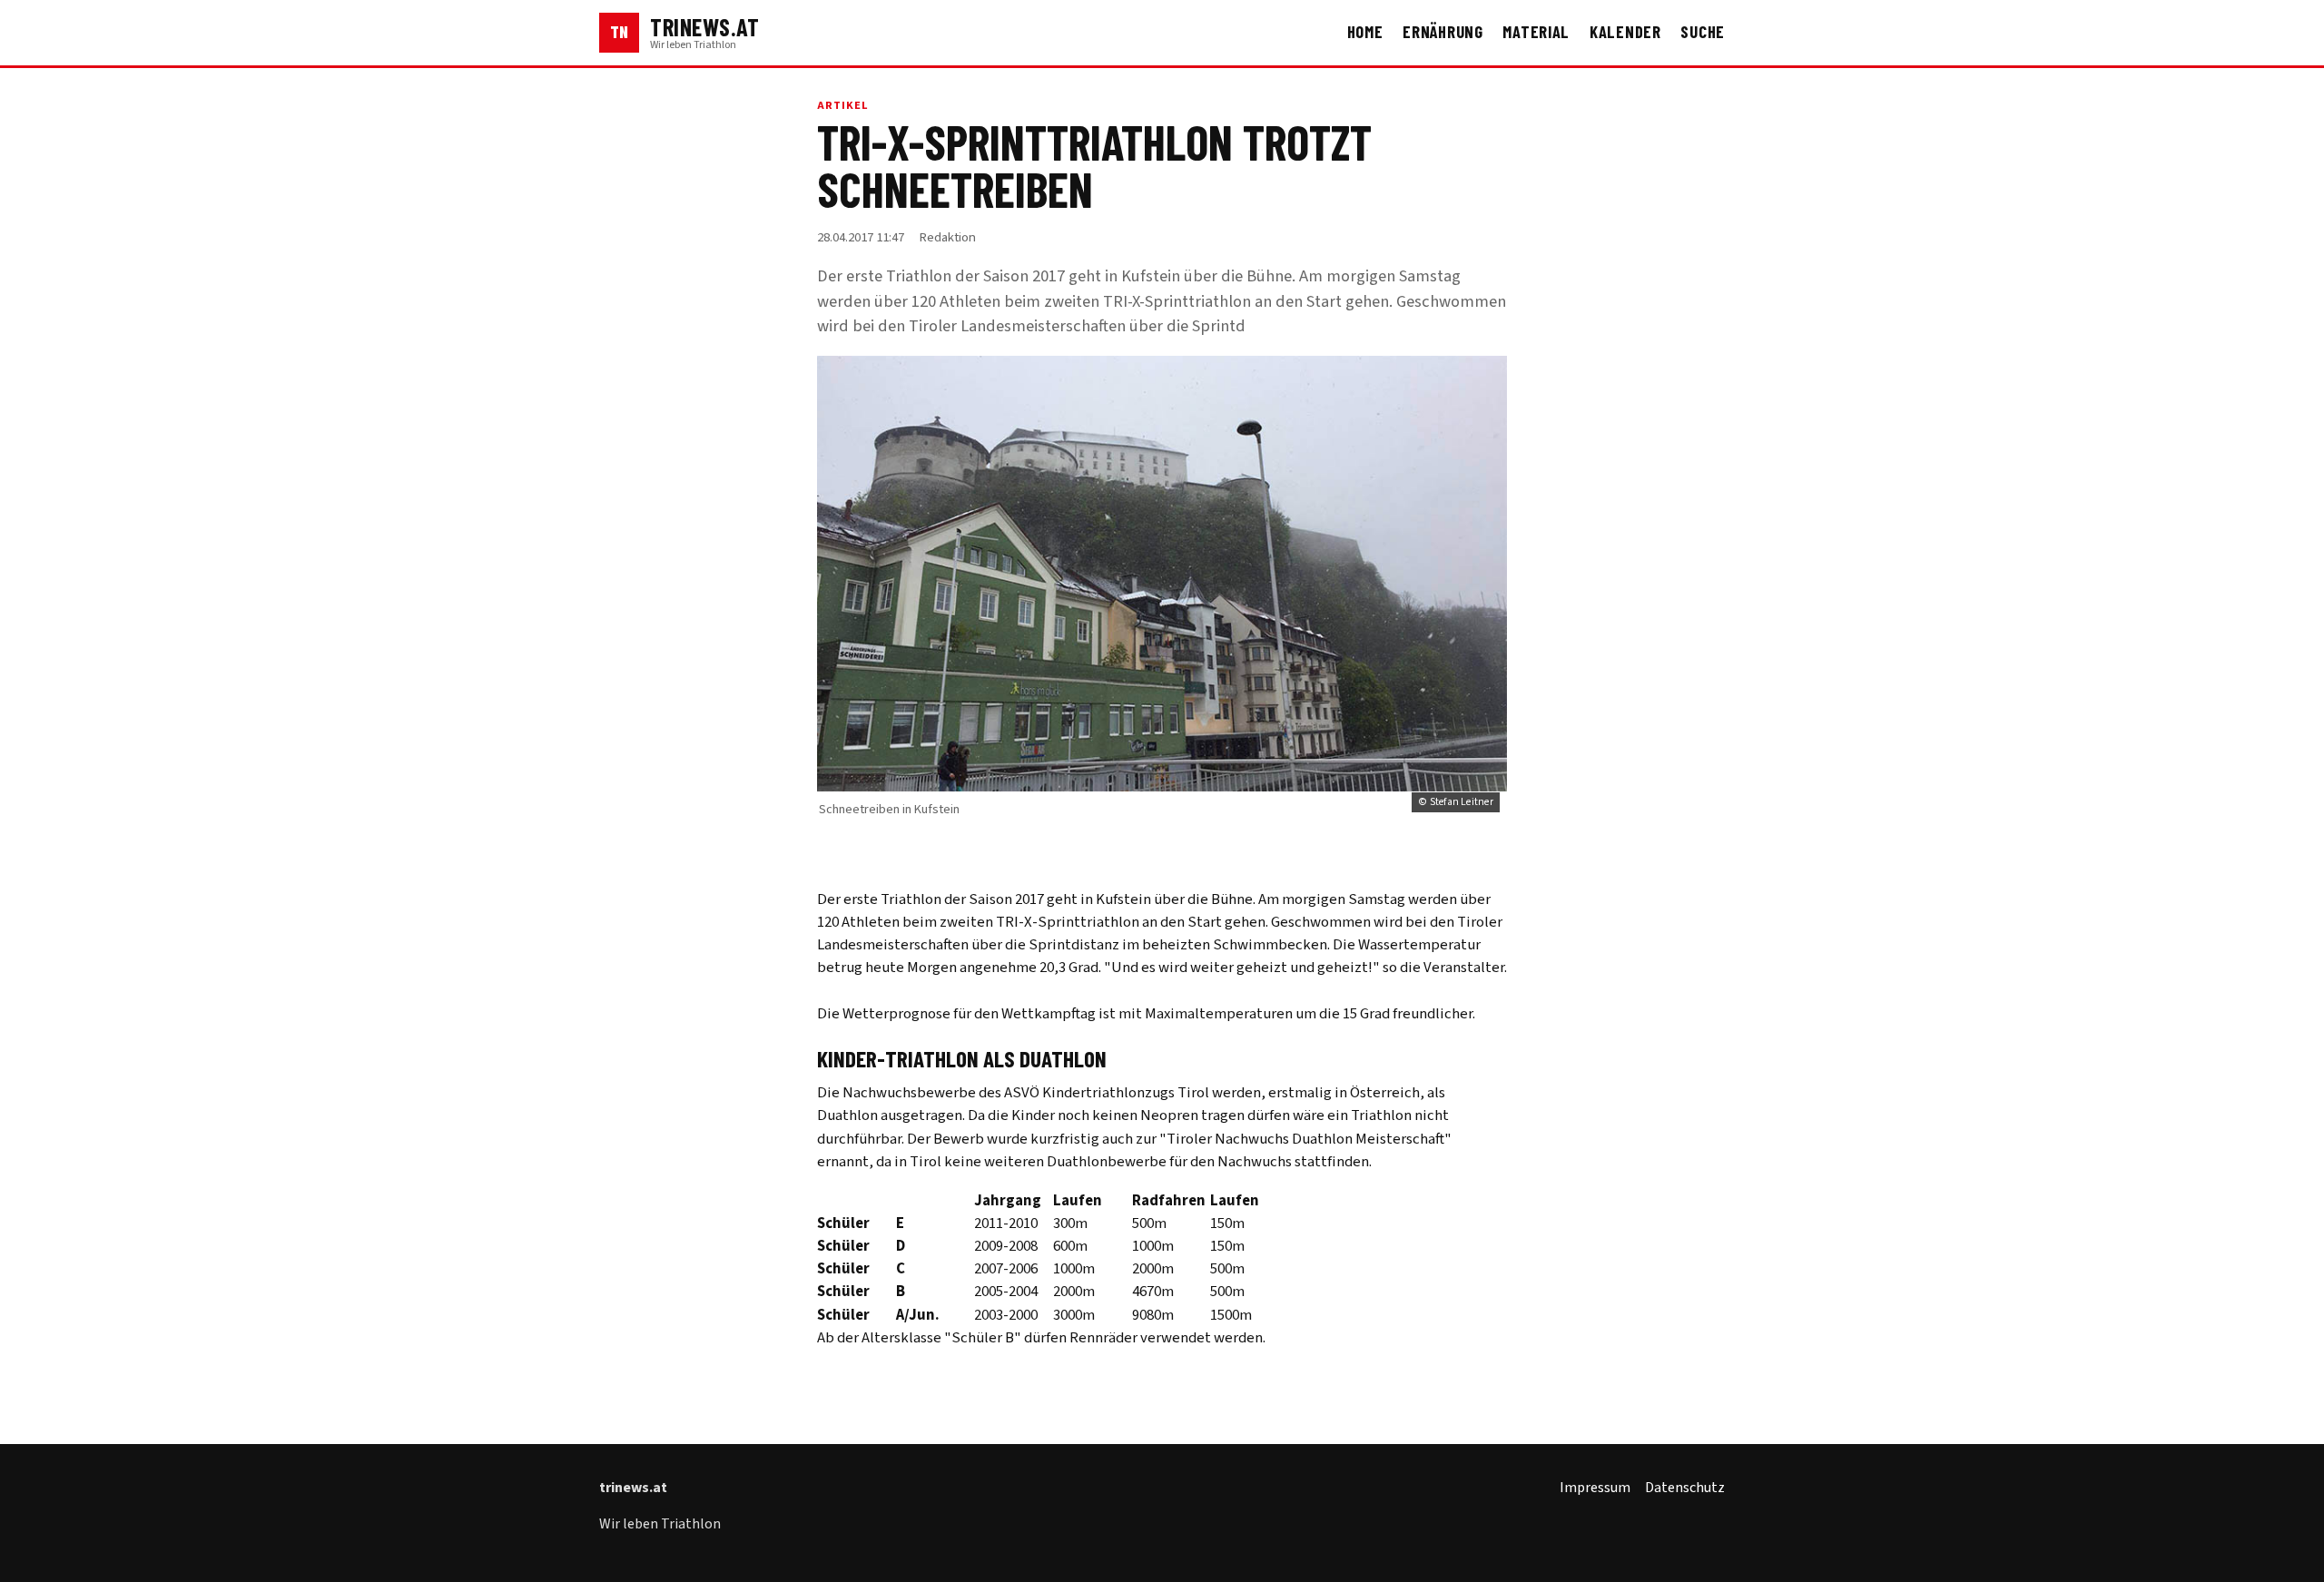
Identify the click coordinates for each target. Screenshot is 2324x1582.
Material (1536, 32)
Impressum (1595, 1488)
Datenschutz (1685, 1488)
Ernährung (1443, 32)
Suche (1703, 32)
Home (1365, 32)
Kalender (1625, 32)
